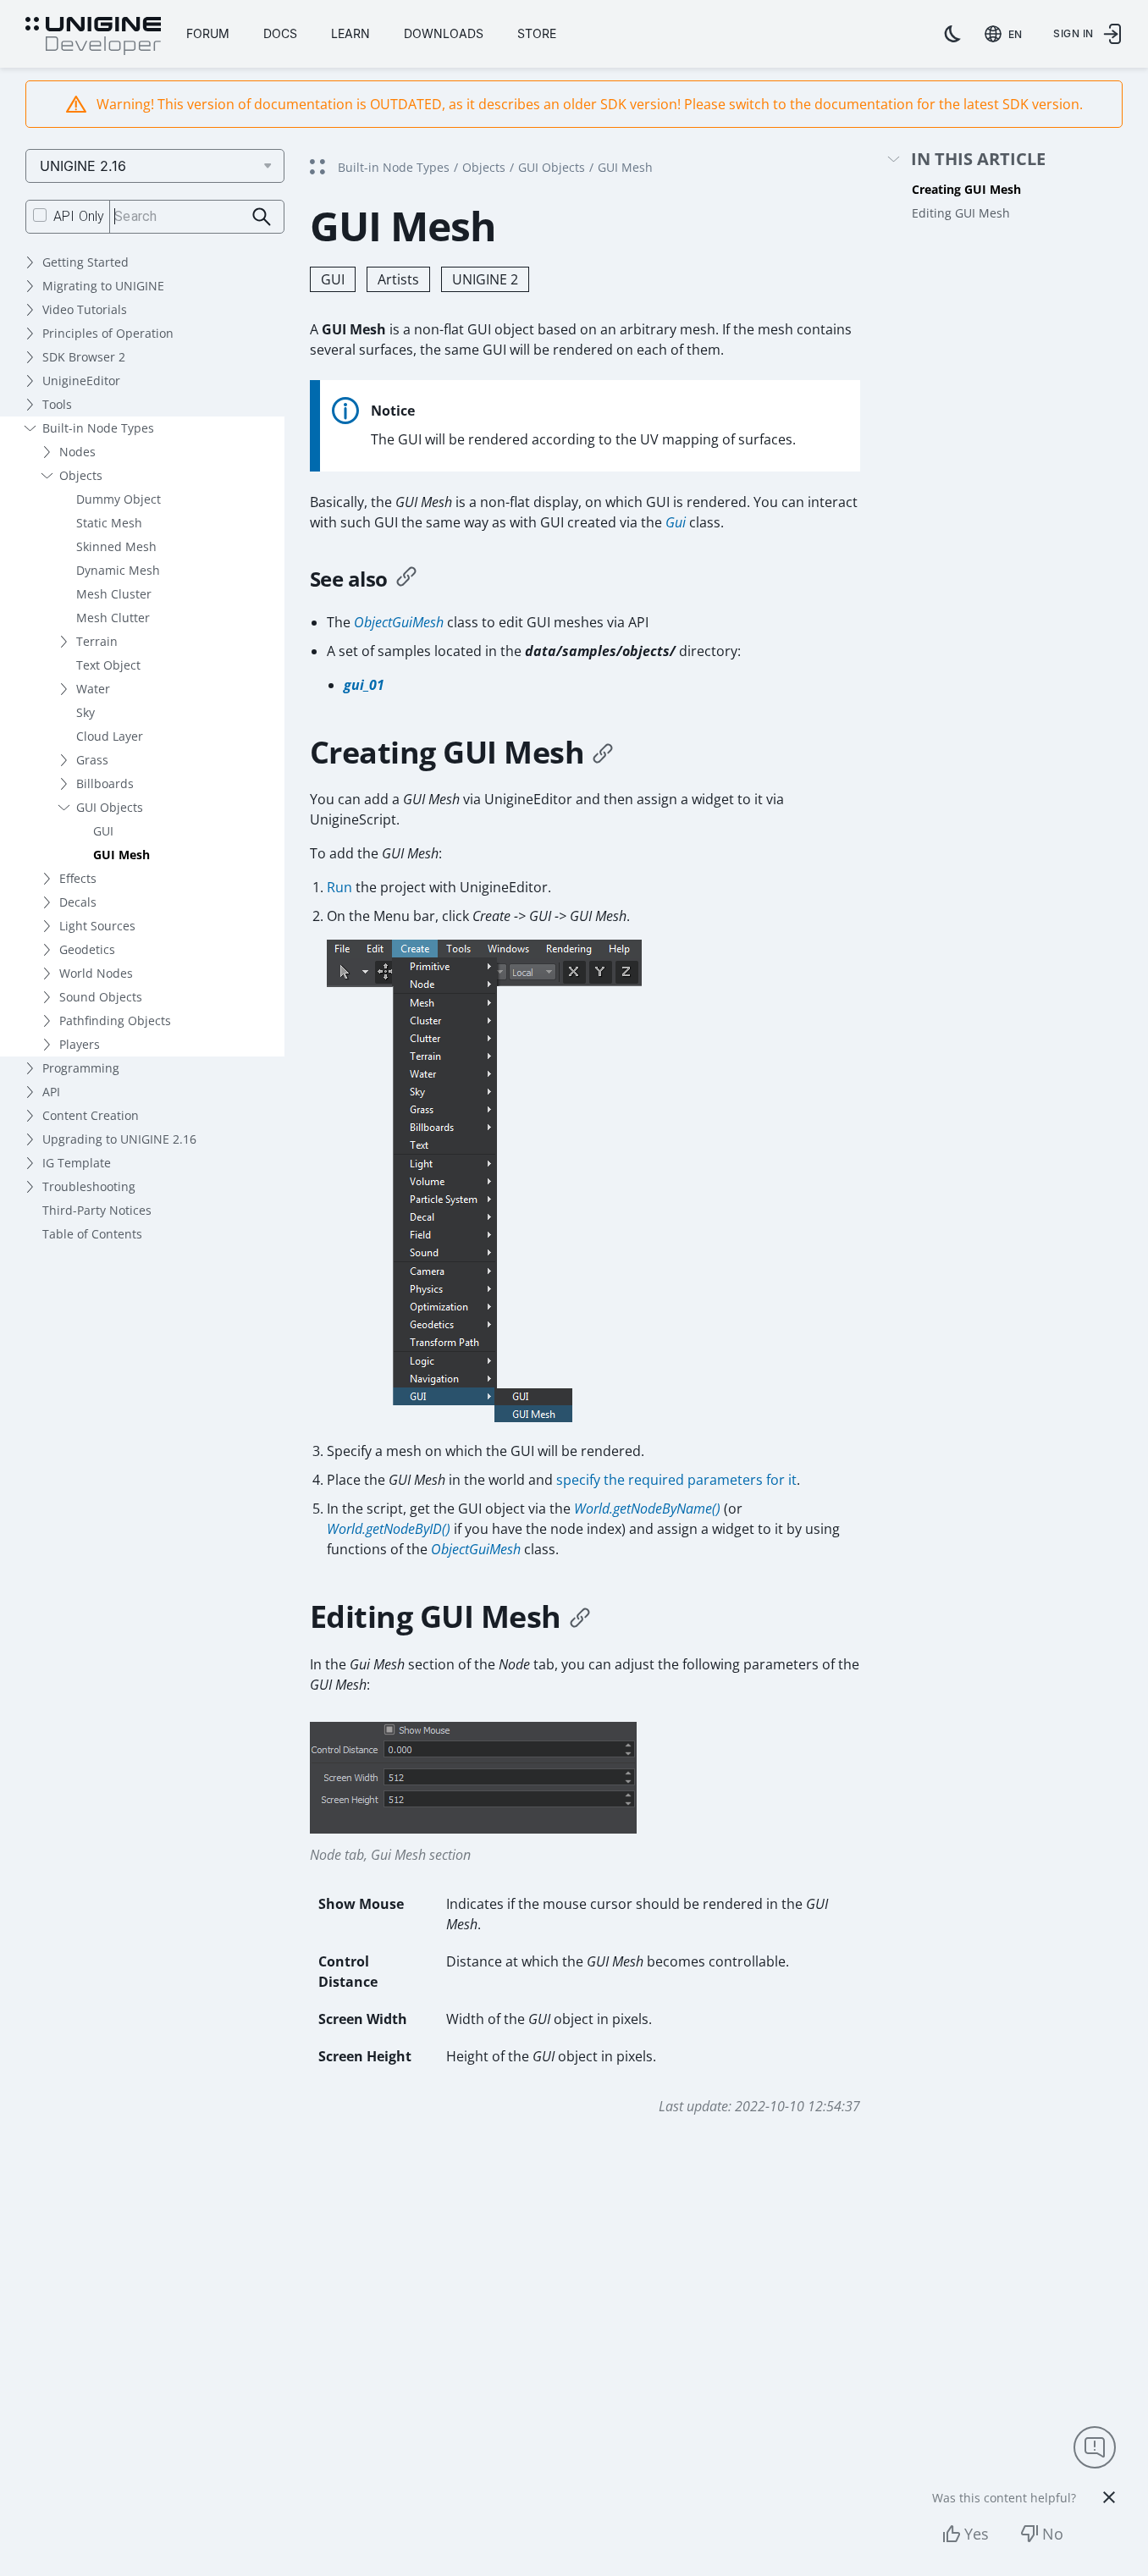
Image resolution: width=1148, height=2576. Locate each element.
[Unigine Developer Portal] (93, 36)
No (1053, 2534)
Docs (280, 33)
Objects (81, 475)
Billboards (105, 783)
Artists (398, 279)
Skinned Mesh (116, 546)
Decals (78, 902)
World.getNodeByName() (647, 1509)
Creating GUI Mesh (966, 189)
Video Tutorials (85, 309)
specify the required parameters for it (676, 1480)
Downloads (444, 33)
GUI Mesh (121, 855)
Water (93, 689)
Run (339, 887)
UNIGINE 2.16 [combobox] (83, 166)
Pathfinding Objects (115, 1020)
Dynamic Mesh (118, 570)
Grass (92, 760)
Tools (57, 404)
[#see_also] (406, 579)
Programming (81, 1068)
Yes (977, 2534)
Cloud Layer (110, 736)
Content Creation (91, 1115)
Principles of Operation (108, 333)
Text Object (108, 665)
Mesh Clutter (113, 618)
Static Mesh (109, 523)
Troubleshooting (89, 1186)
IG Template (77, 1163)
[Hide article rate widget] (1109, 2497)
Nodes (77, 452)
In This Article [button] (978, 160)
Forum (208, 33)
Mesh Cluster (114, 594)
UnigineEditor (81, 381)
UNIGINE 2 (485, 279)
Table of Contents (92, 1234)
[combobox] (1007, 34)
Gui (676, 522)
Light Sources (97, 926)
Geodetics (87, 949)
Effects (78, 878)
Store (537, 33)
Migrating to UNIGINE (103, 286)
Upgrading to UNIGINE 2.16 (119, 1139)
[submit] (262, 217)
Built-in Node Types (98, 428)
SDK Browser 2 (84, 357)
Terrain (97, 641)
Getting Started (86, 262)
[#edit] (580, 1617)
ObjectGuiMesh (399, 622)
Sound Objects (101, 997)
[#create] (603, 753)
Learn (350, 33)
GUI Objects (110, 807)
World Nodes (96, 973)
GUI (103, 831)
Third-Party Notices (97, 1210)
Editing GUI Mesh (961, 213)
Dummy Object (119, 499)
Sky (86, 712)
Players (80, 1044)
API (51, 1092)
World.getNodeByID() (389, 1529)
